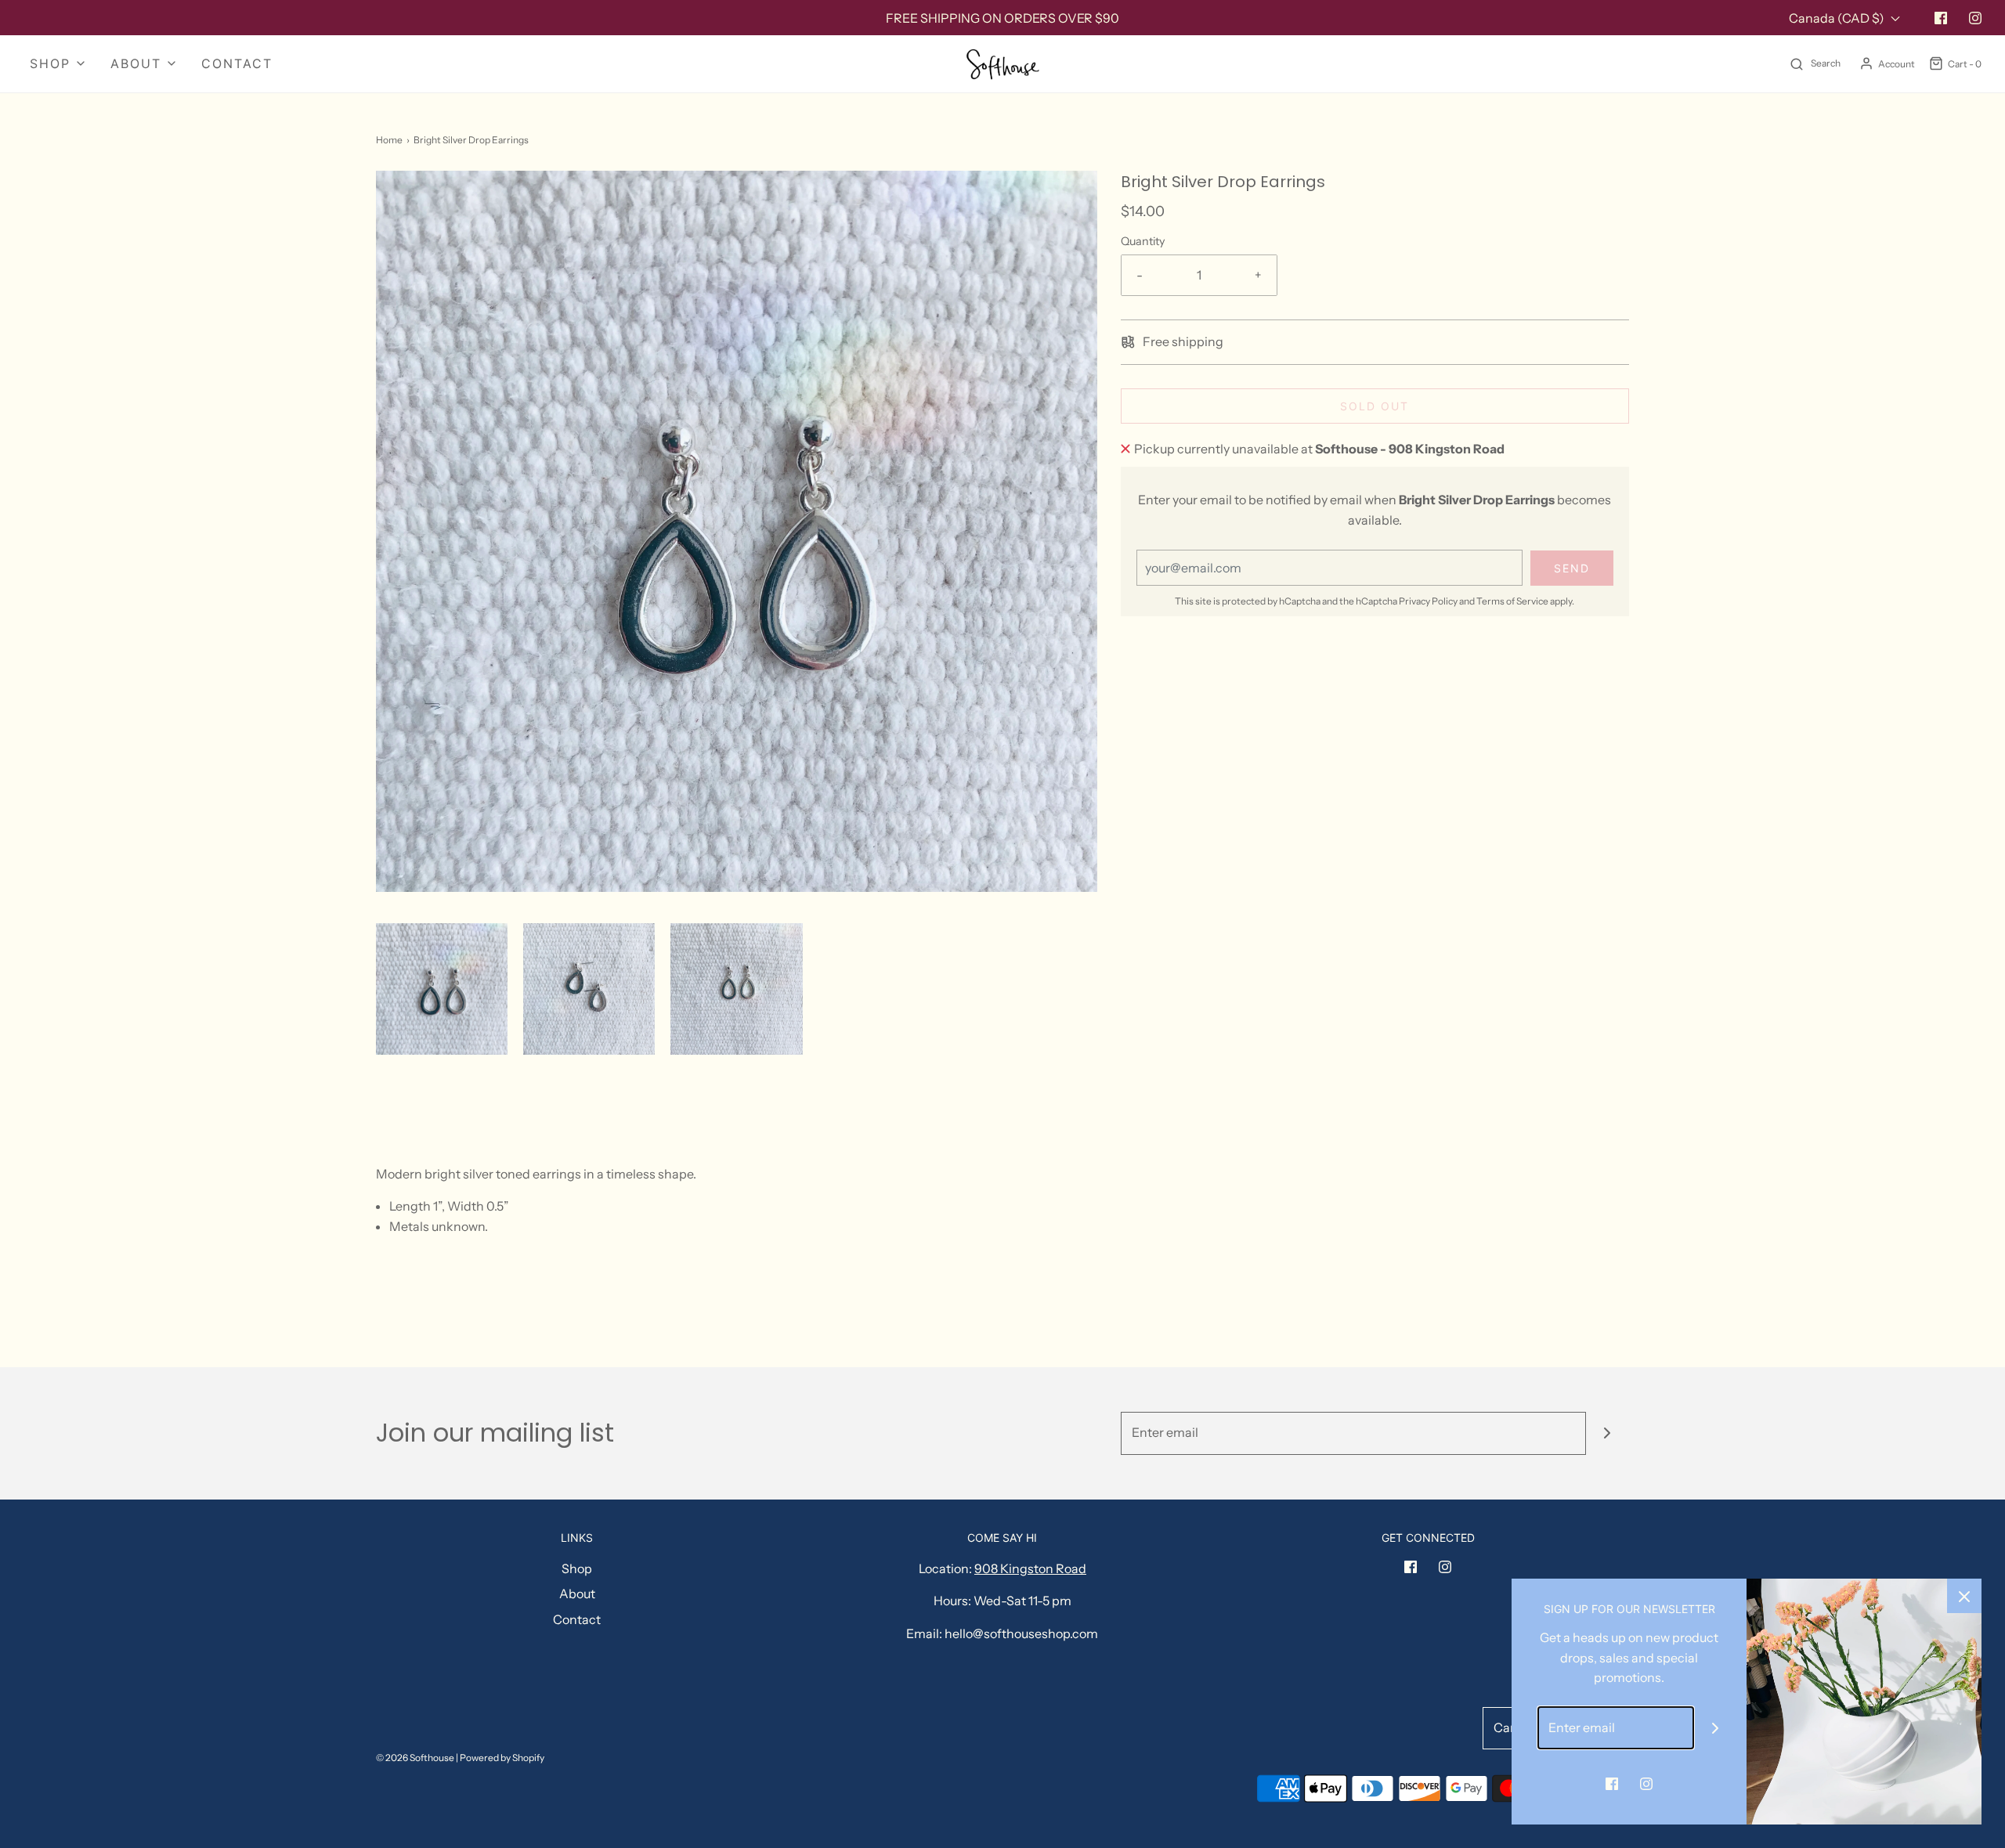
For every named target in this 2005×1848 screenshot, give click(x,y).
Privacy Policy (1428, 601)
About (577, 1594)
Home (389, 140)
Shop (577, 1568)
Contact (237, 63)
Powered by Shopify (502, 1758)
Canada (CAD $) (1838, 18)
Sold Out (1375, 406)
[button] (442, 989)
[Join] (1608, 1433)
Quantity (1143, 241)
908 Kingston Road (1030, 1568)
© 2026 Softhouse (415, 1758)
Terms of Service (1512, 601)
